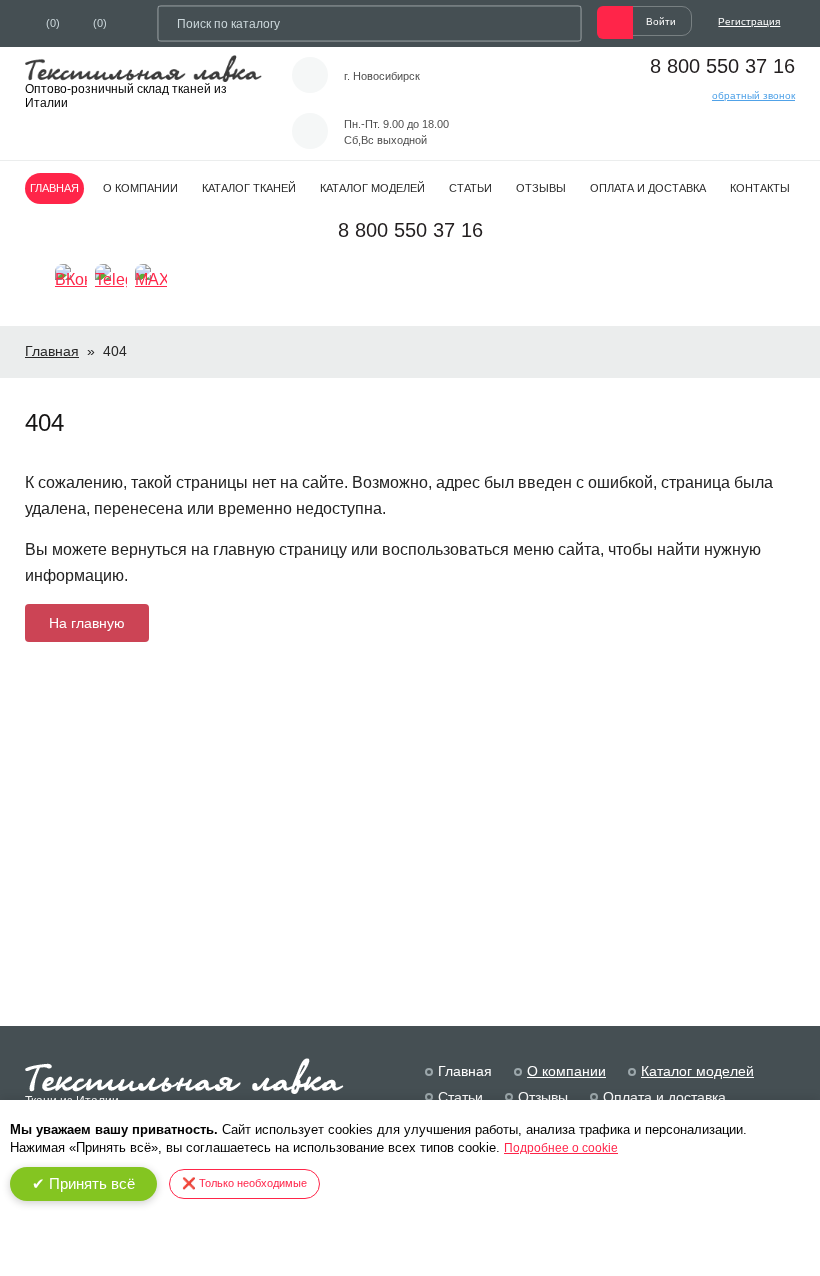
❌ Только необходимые (244, 1183)
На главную (87, 623)
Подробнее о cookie (561, 1148)
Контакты (760, 188)
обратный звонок (753, 95)
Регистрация (749, 21)
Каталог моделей (372, 188)
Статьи (470, 188)
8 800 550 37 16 (722, 66)
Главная (54, 188)
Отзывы (541, 188)
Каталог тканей (249, 188)
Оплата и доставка (648, 188)
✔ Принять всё (83, 1183)
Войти (661, 21)
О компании (140, 188)
